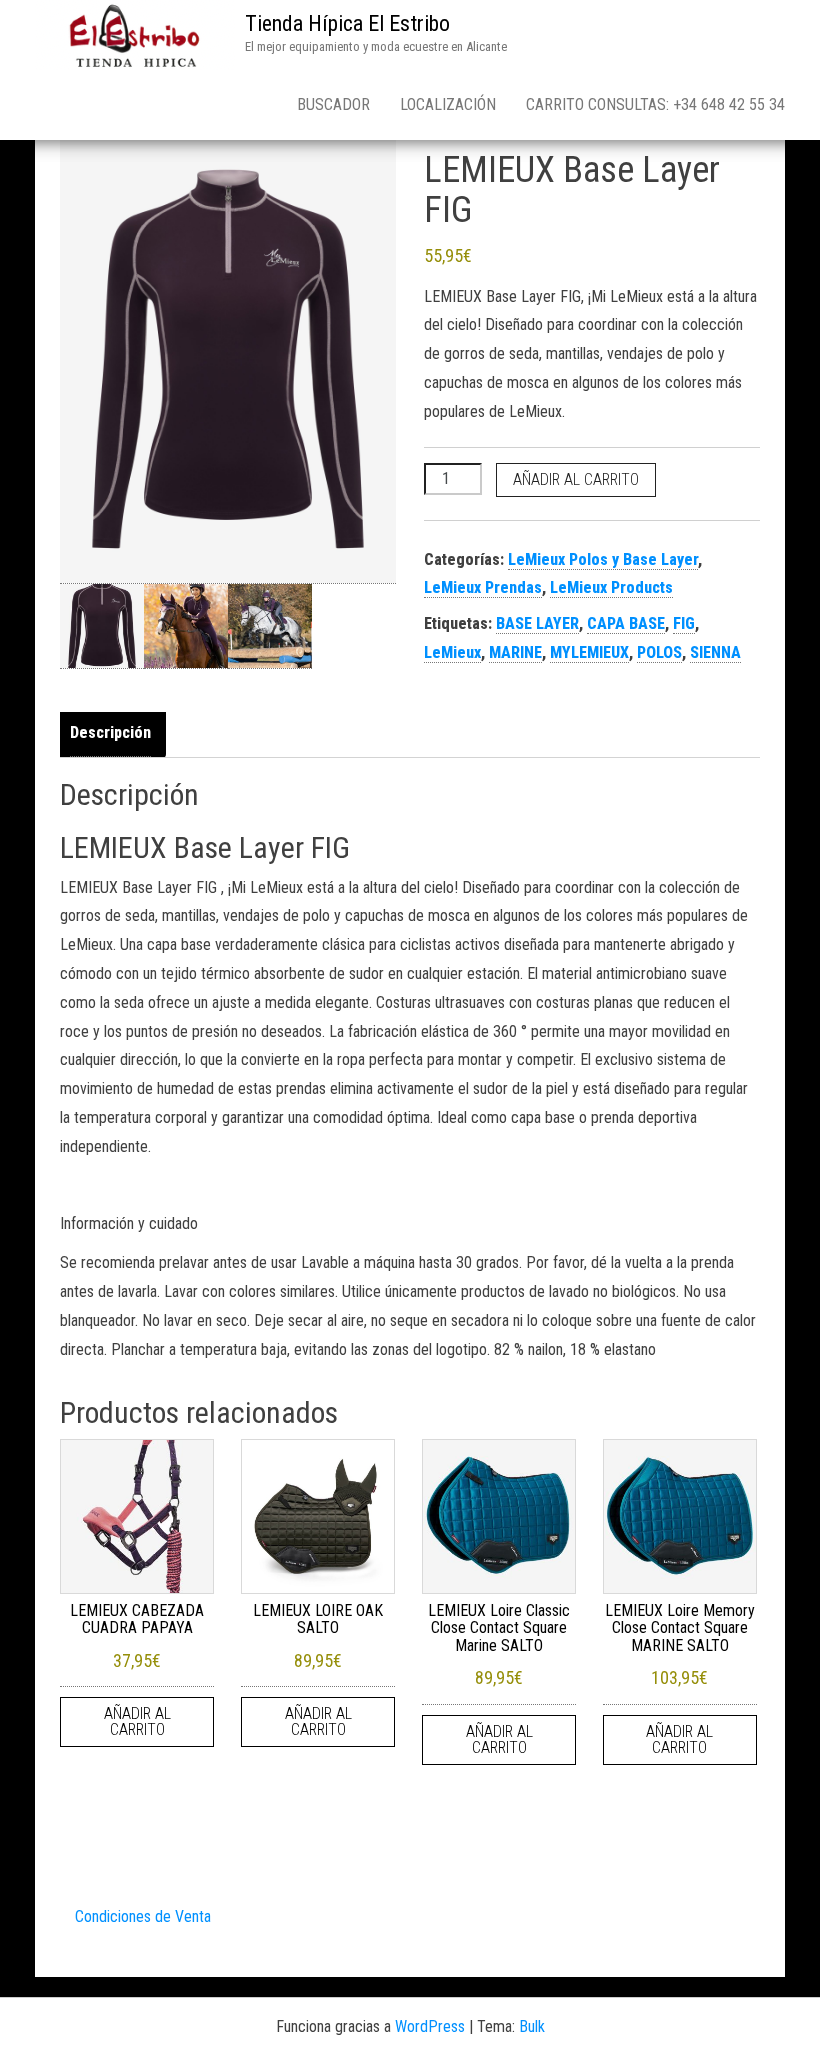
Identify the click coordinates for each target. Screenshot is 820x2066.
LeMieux (452, 652)
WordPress (430, 2026)
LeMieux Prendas (483, 587)
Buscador (333, 104)
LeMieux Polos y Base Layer (603, 559)
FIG (684, 623)
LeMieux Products (611, 587)
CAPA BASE (626, 623)
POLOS (659, 652)
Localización (448, 104)
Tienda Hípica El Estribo (347, 23)
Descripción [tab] (110, 732)
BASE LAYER (537, 623)
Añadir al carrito (576, 479)
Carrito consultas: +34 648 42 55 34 (655, 104)
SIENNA (715, 652)
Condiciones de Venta (143, 1916)
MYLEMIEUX (589, 652)
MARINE (515, 652)
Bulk (532, 2026)
